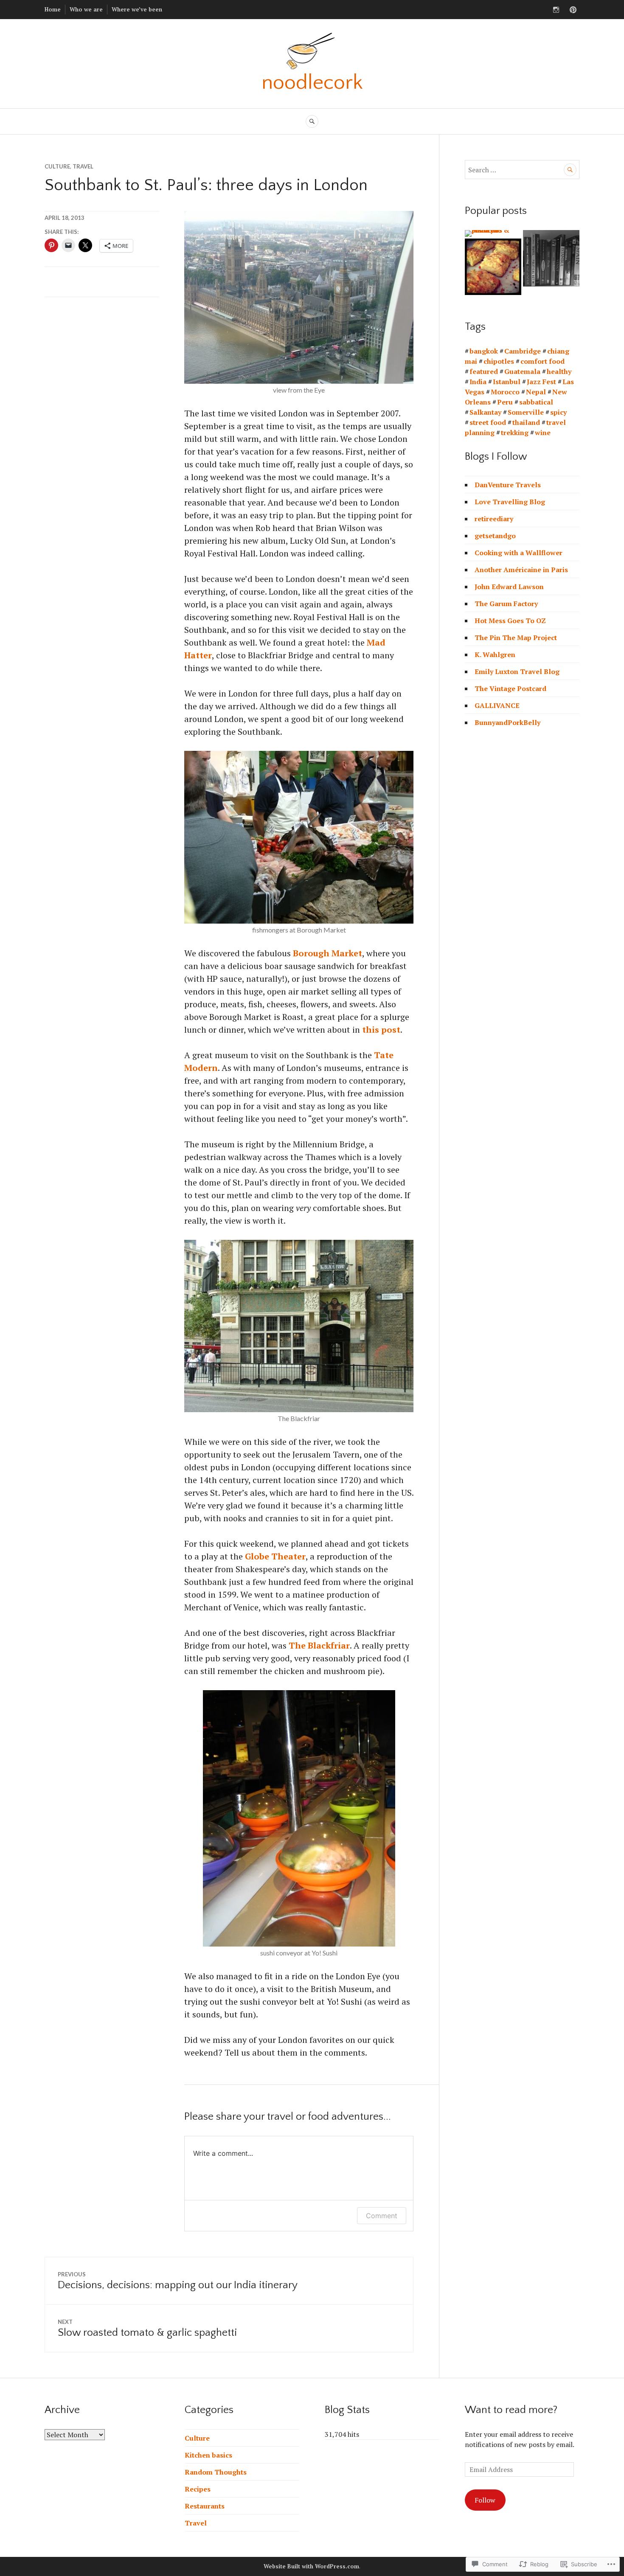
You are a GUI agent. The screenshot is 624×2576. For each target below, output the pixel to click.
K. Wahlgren (495, 655)
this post (381, 1030)
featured (484, 371)
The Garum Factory (506, 604)
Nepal (536, 392)
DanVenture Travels (508, 485)
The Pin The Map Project (516, 638)
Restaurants (205, 2506)
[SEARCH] (312, 121)
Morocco (505, 392)
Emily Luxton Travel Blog (517, 671)
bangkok (484, 351)
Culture (57, 166)
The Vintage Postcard (510, 688)
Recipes (198, 2489)
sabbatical (536, 402)
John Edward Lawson (509, 587)
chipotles (499, 361)
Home (53, 9)
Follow (485, 2500)
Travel (83, 166)
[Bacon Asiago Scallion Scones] (493, 267)
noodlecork (312, 83)
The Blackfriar (319, 1645)
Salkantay (485, 412)
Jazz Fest (541, 382)
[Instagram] (556, 10)
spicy (558, 412)
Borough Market (327, 953)
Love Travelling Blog (510, 502)
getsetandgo (495, 536)
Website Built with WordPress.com (311, 2566)
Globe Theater (275, 1556)
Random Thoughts (216, 2472)
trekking (515, 433)
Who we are (86, 9)
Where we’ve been (137, 9)
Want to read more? (511, 2410)
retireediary (494, 519)
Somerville (526, 412)
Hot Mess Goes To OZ (510, 621)
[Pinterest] (573, 10)
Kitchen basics (208, 2455)
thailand (526, 422)
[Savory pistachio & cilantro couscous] (493, 233)
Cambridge (523, 351)
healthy (559, 371)
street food (488, 422)
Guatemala (522, 371)
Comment (382, 2216)
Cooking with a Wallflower (519, 553)
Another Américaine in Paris (521, 570)
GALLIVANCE (497, 705)
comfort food (542, 361)
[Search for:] (522, 170)
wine (543, 433)
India (478, 382)
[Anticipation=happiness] (551, 258)
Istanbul (507, 382)
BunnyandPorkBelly (507, 722)
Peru (505, 402)
